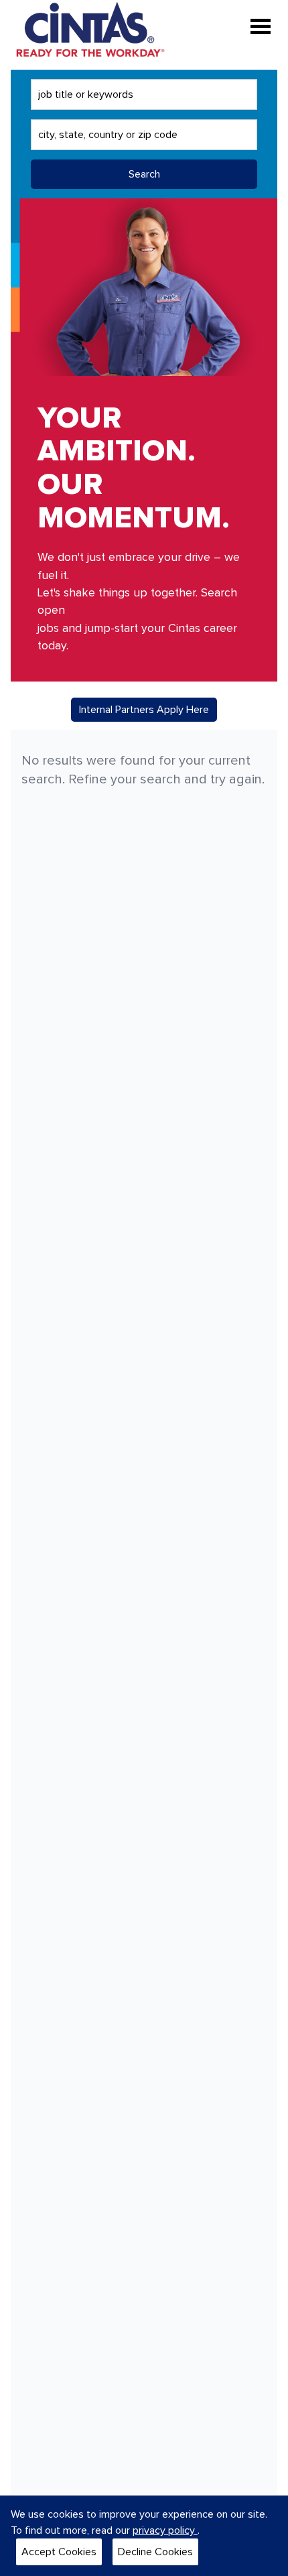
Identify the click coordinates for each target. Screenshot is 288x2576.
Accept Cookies (59, 2552)
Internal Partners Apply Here (144, 710)
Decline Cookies (155, 2552)
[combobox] (144, 94)
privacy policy (165, 2530)
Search (144, 174)
